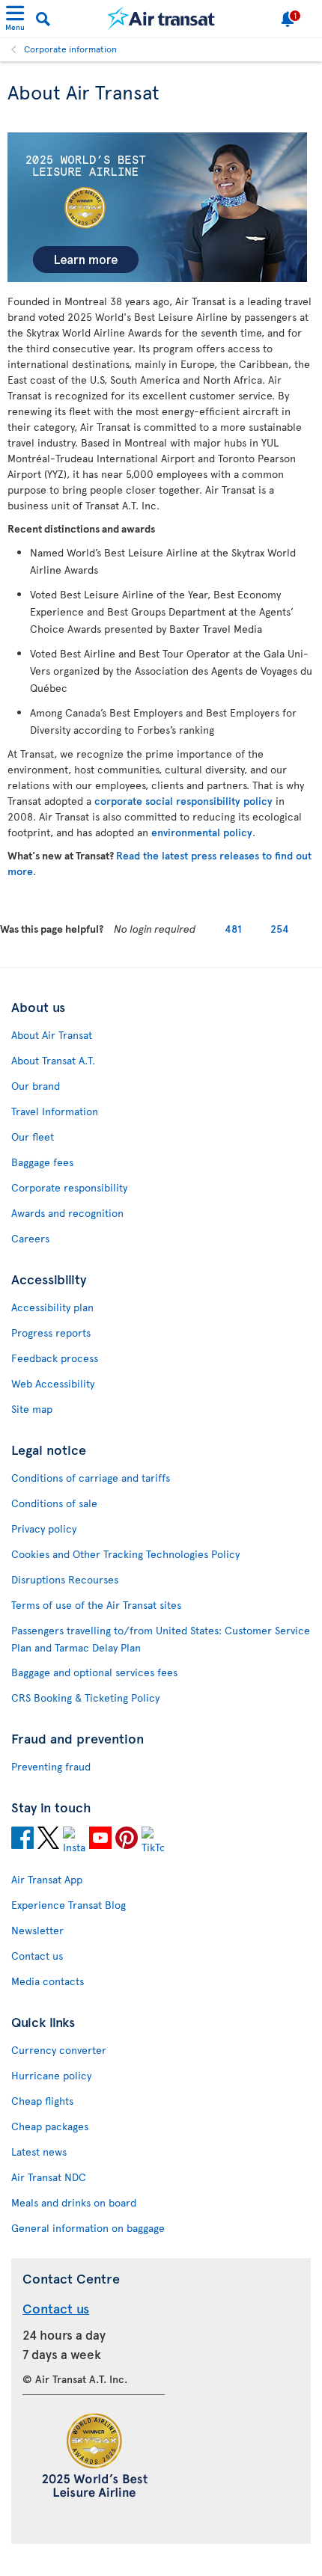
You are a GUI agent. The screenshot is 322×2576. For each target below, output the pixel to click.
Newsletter (37, 1930)
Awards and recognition (67, 1213)
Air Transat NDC (49, 2177)
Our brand (36, 1086)
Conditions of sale (54, 1503)
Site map (32, 1409)
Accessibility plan (52, 1307)
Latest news (39, 2152)
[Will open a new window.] (22, 1840)
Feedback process (55, 1358)
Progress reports (51, 1333)
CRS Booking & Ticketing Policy (85, 1698)
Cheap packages (50, 2126)
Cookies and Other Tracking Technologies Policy (125, 1554)
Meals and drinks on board (74, 2202)
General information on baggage (88, 2228)
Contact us (37, 1956)
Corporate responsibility (69, 1187)
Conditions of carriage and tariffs (91, 1478)
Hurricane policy (51, 2075)
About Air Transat (52, 1035)
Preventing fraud (51, 1766)
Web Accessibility (53, 1383)
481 (233, 929)
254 (280, 929)
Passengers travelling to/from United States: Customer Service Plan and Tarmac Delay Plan (161, 1639)
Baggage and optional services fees (94, 1672)
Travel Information (55, 1111)
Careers (30, 1238)
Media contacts (48, 1981)
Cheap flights (42, 2101)
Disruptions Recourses (65, 1579)
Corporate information (70, 49)
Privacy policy (44, 1528)
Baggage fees (42, 1162)
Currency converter (59, 2050)
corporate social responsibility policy (183, 801)
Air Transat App (47, 1879)
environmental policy (202, 832)
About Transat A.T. (53, 1060)
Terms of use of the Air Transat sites (96, 1605)
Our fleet (33, 1137)
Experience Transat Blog (69, 1905)
